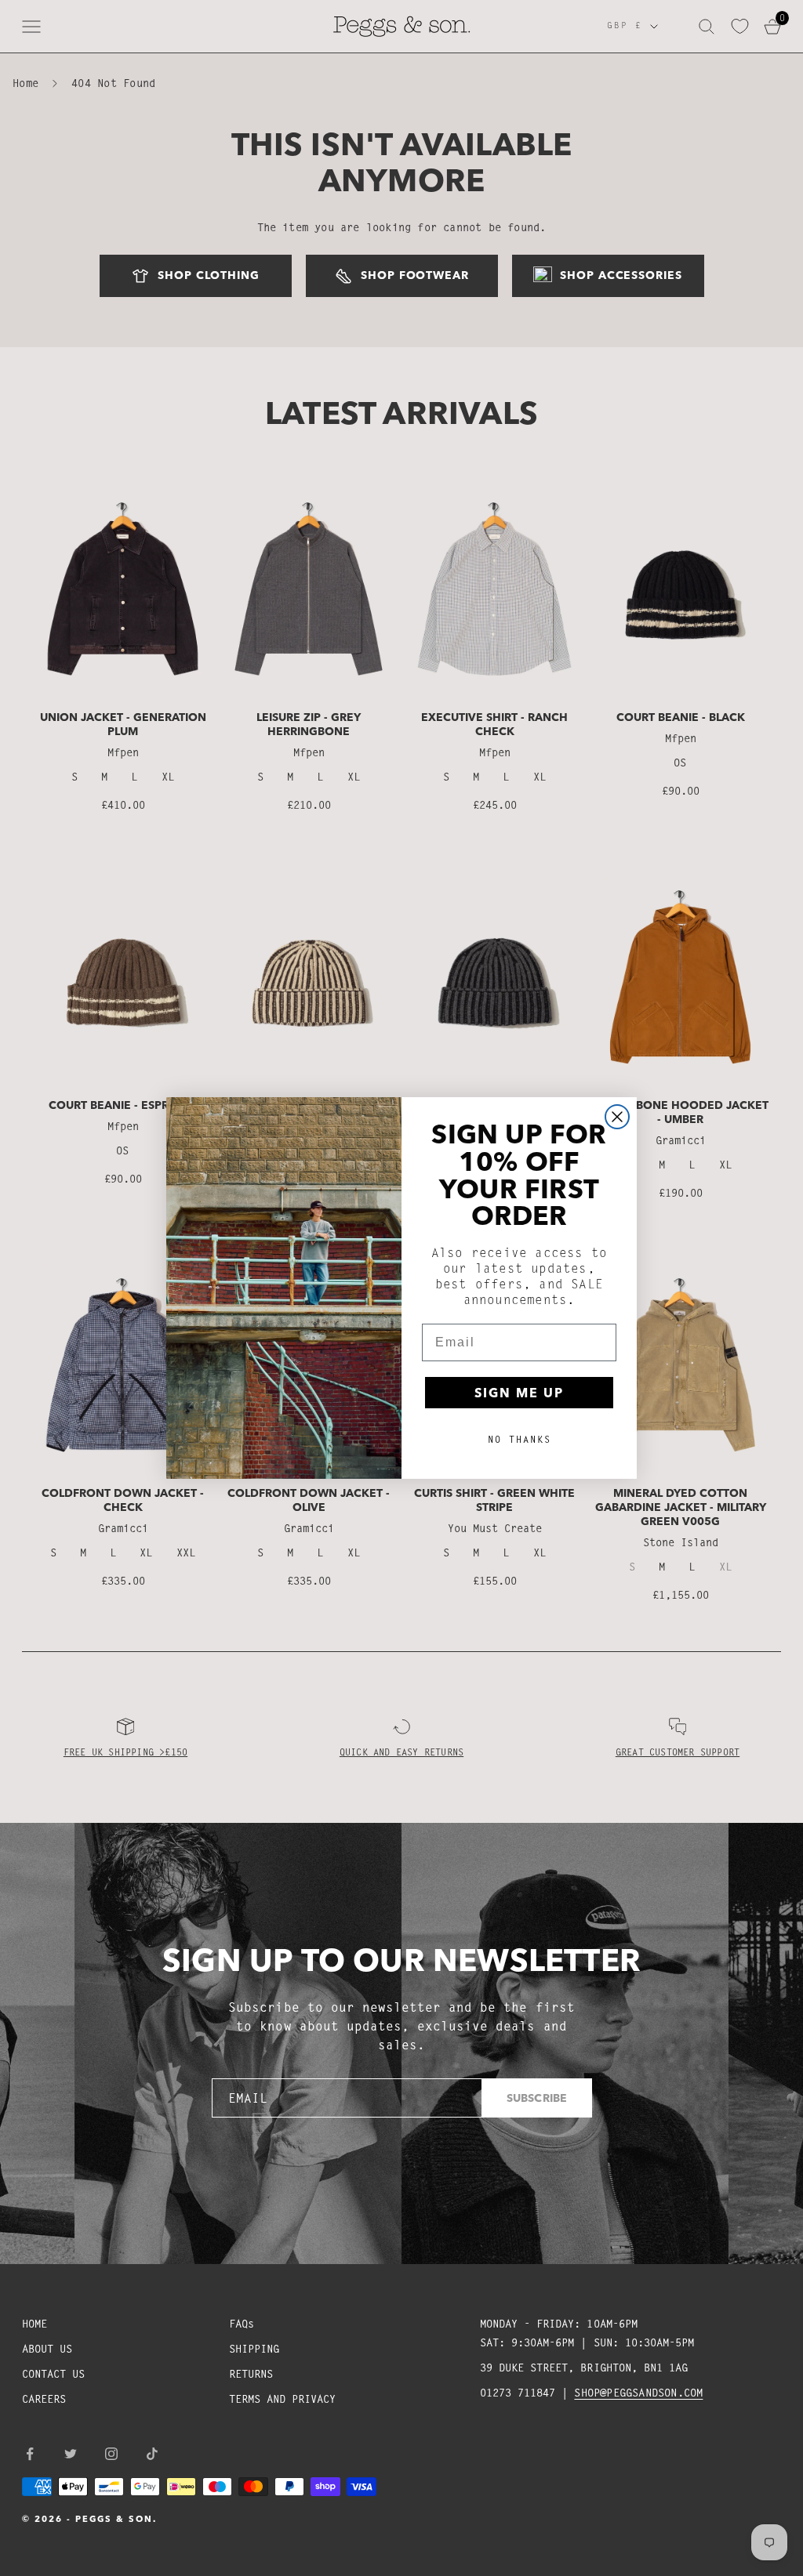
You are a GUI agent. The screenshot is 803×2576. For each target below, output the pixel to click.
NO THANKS (520, 1439)
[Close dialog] (617, 1117)
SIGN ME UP (519, 1393)
